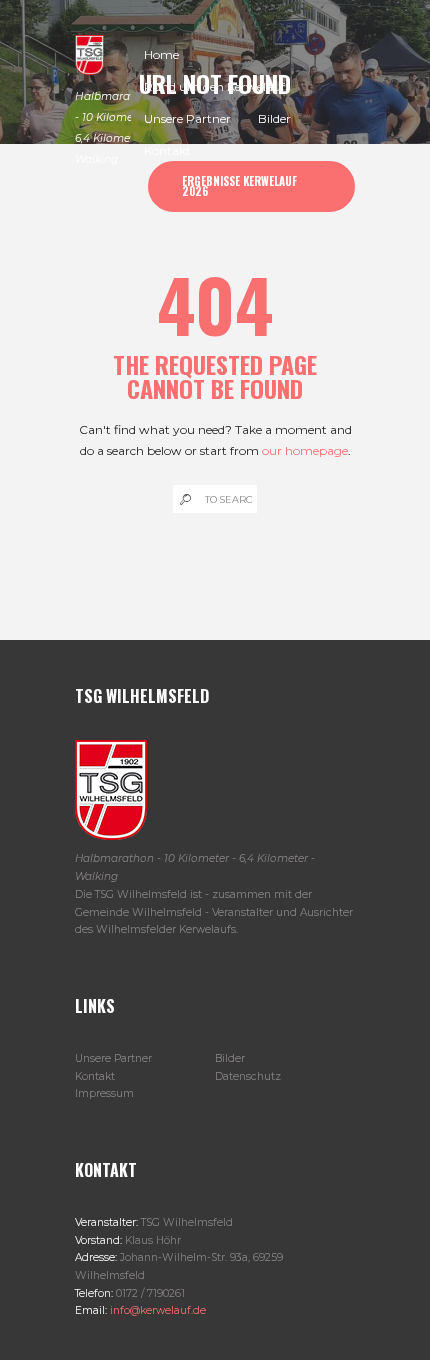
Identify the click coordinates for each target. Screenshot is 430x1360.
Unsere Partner (113, 1058)
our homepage (305, 450)
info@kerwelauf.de (156, 1310)
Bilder (230, 1058)
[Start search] (184, 499)
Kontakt (95, 1076)
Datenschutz (248, 1076)
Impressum (104, 1093)
